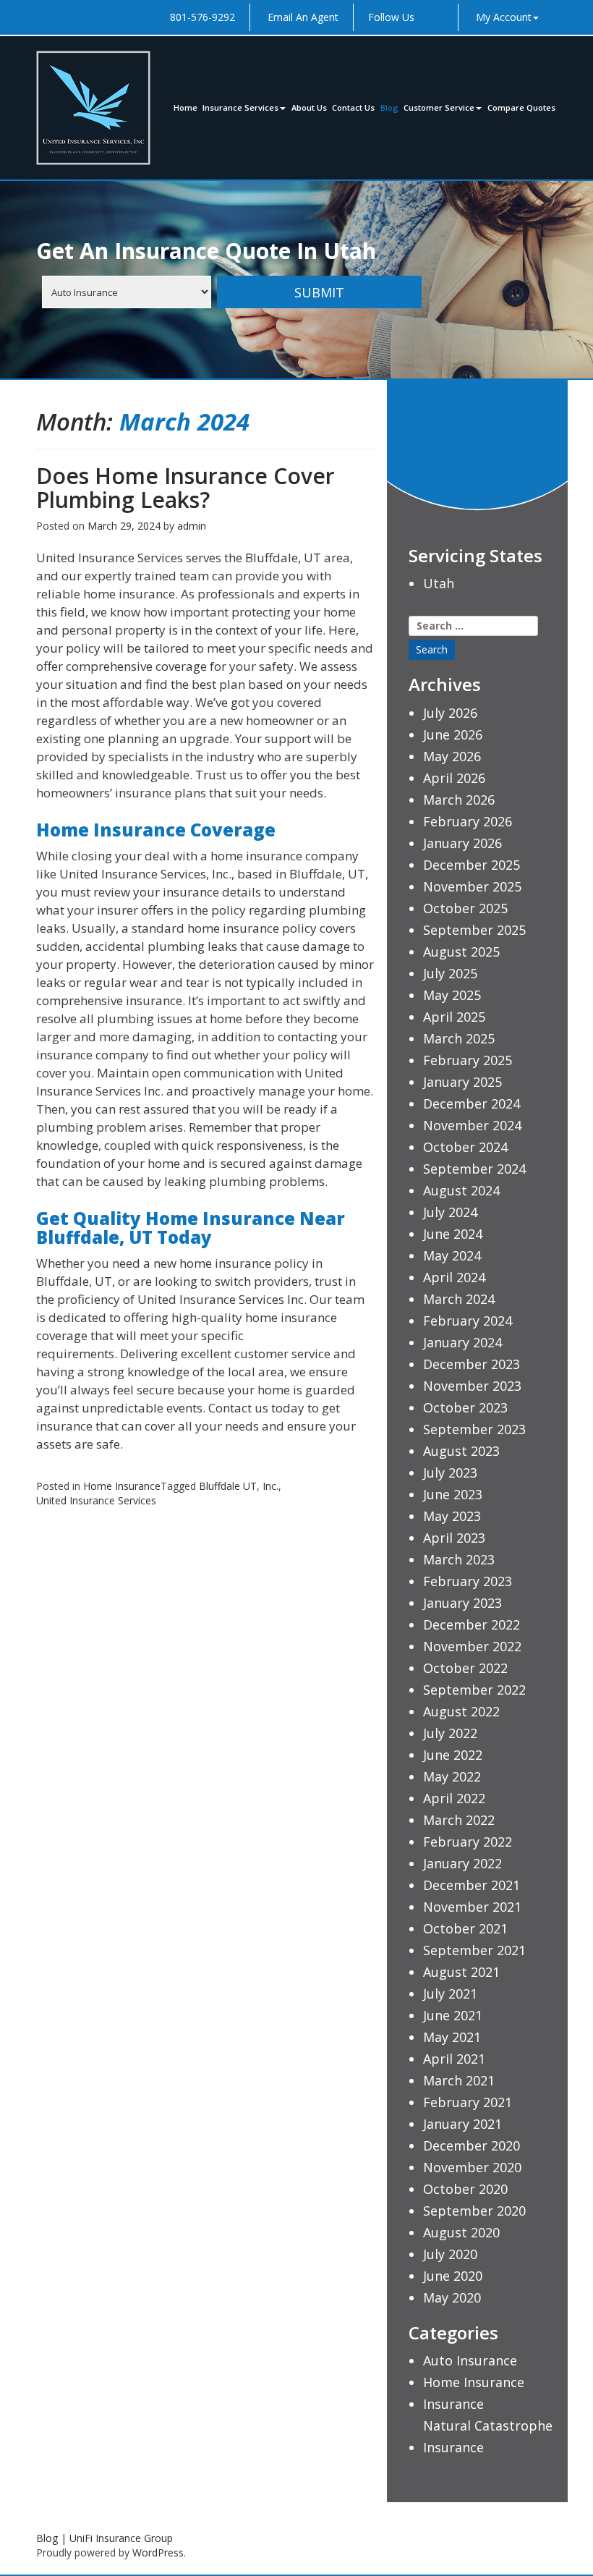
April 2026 (454, 778)
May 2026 (452, 756)
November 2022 (472, 1646)
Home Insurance (122, 1486)
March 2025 (459, 1038)
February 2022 (468, 1842)
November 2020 (472, 2167)
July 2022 (450, 1733)
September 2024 (474, 1169)
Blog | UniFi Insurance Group (104, 2538)
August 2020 (461, 2232)
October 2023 (465, 1407)
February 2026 (468, 821)
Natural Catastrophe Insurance (488, 2436)
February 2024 (468, 1321)
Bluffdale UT (228, 1486)
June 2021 (453, 2015)
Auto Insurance (470, 2360)
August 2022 (461, 1711)
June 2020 (453, 2276)
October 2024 (465, 1147)
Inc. (270, 1486)
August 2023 (461, 1451)
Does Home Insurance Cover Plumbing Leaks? (185, 488)
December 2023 (472, 1364)
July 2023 (450, 1473)
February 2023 (468, 1581)
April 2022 (454, 1798)
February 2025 (468, 1060)
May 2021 (452, 2037)
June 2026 (453, 734)
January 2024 (462, 1342)
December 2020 (472, 2145)
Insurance (453, 2404)
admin (192, 526)
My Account (504, 17)
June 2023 (453, 1494)
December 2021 (472, 1885)
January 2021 (462, 2124)
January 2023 (462, 1603)
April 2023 (454, 1538)
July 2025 (450, 973)
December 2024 (472, 1103)
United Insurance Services (96, 1500)
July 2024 (450, 1212)
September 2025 (474, 930)
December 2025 (472, 865)
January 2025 (462, 1082)
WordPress (158, 2552)
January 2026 (462, 843)
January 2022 (462, 1863)
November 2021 (472, 1907)
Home (185, 107)
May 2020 (452, 2297)
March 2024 (459, 1299)
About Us (309, 107)
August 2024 (461, 1190)
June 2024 (453, 1234)
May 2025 (452, 995)
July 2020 (450, 2254)
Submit (319, 292)
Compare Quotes (521, 107)
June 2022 (453, 1755)
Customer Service (439, 107)
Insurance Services (240, 107)
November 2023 (472, 1386)
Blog (389, 107)
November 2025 (472, 886)
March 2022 (459, 1820)
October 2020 (465, 2189)
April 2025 (454, 1017)
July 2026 (450, 713)
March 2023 (459, 1559)
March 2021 (459, 2080)
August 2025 (461, 952)
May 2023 (452, 1516)
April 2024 (454, 1277)
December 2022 (472, 1624)
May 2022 (452, 1776)
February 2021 (468, 2102)
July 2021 (450, 1994)
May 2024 (452, 1255)
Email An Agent (302, 17)
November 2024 (472, 1125)
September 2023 (474, 1429)
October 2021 (465, 1928)
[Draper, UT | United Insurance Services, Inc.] (93, 108)
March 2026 (459, 800)
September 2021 (474, 1950)
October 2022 (465, 1668)
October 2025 (465, 908)
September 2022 (474, 1690)
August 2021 (461, 1972)
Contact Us (353, 107)
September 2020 (474, 2211)
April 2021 (454, 2059)
